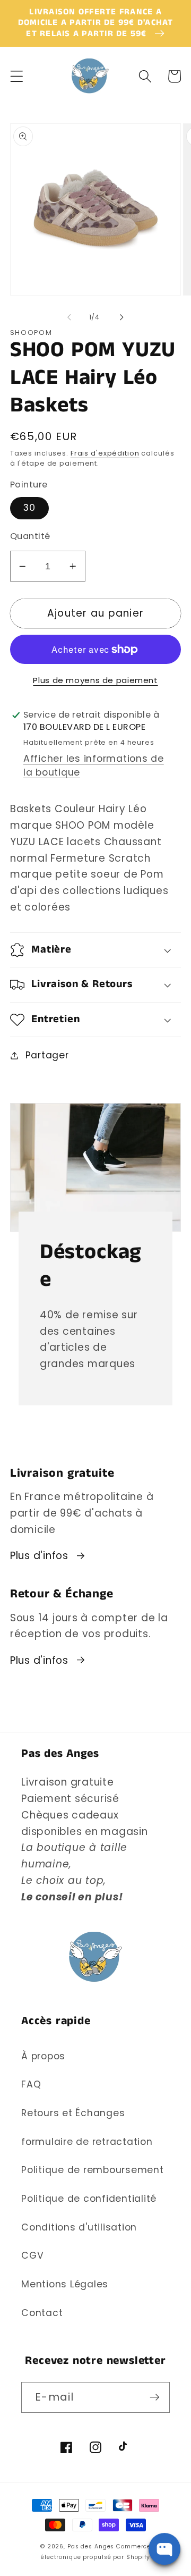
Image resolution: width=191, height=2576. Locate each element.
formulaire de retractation (87, 2142)
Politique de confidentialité (89, 2199)
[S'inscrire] (155, 2397)
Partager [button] (47, 1055)
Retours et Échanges (73, 2113)
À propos (43, 2056)
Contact (42, 2313)
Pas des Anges (91, 2546)
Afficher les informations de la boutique (94, 765)
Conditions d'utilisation (79, 2227)
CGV (32, 2255)
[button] (17, 76)
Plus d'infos (39, 1556)
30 (30, 508)
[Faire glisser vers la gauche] (70, 317)
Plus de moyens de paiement (95, 680)
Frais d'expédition (105, 453)
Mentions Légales (65, 2284)
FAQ (31, 2084)
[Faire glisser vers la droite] (122, 317)
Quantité (30, 536)
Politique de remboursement (93, 2170)
